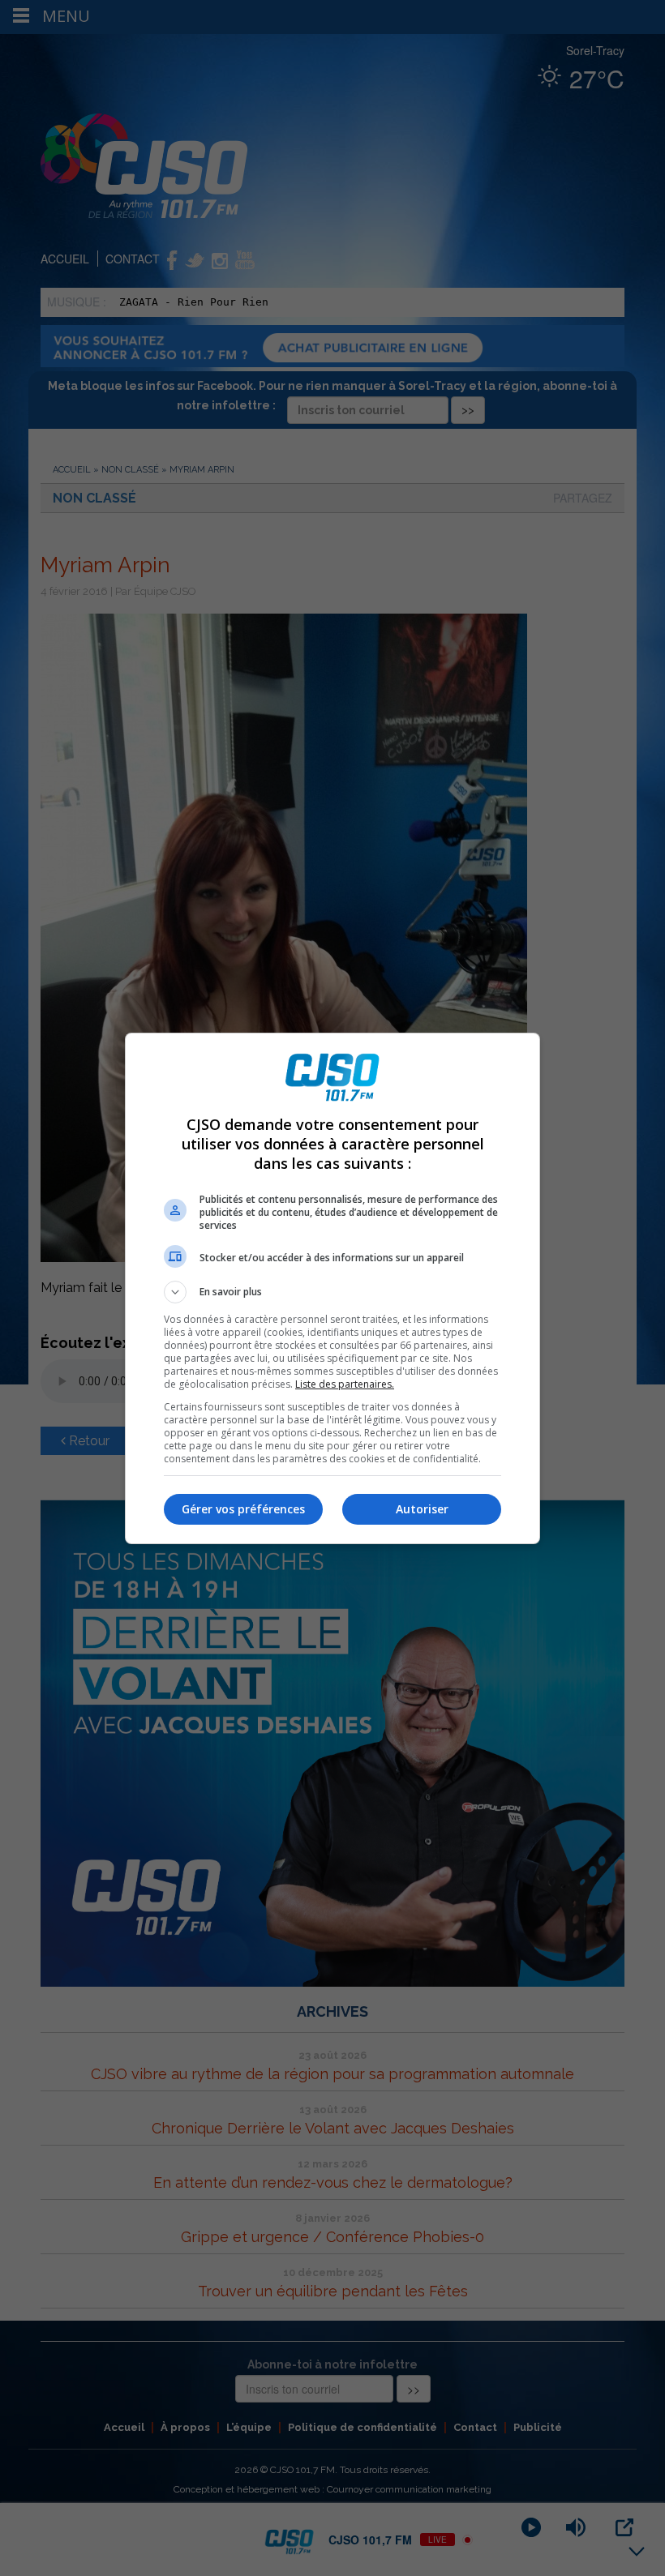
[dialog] (332, 1288)
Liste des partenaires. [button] (345, 1384)
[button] (332, 1292)
